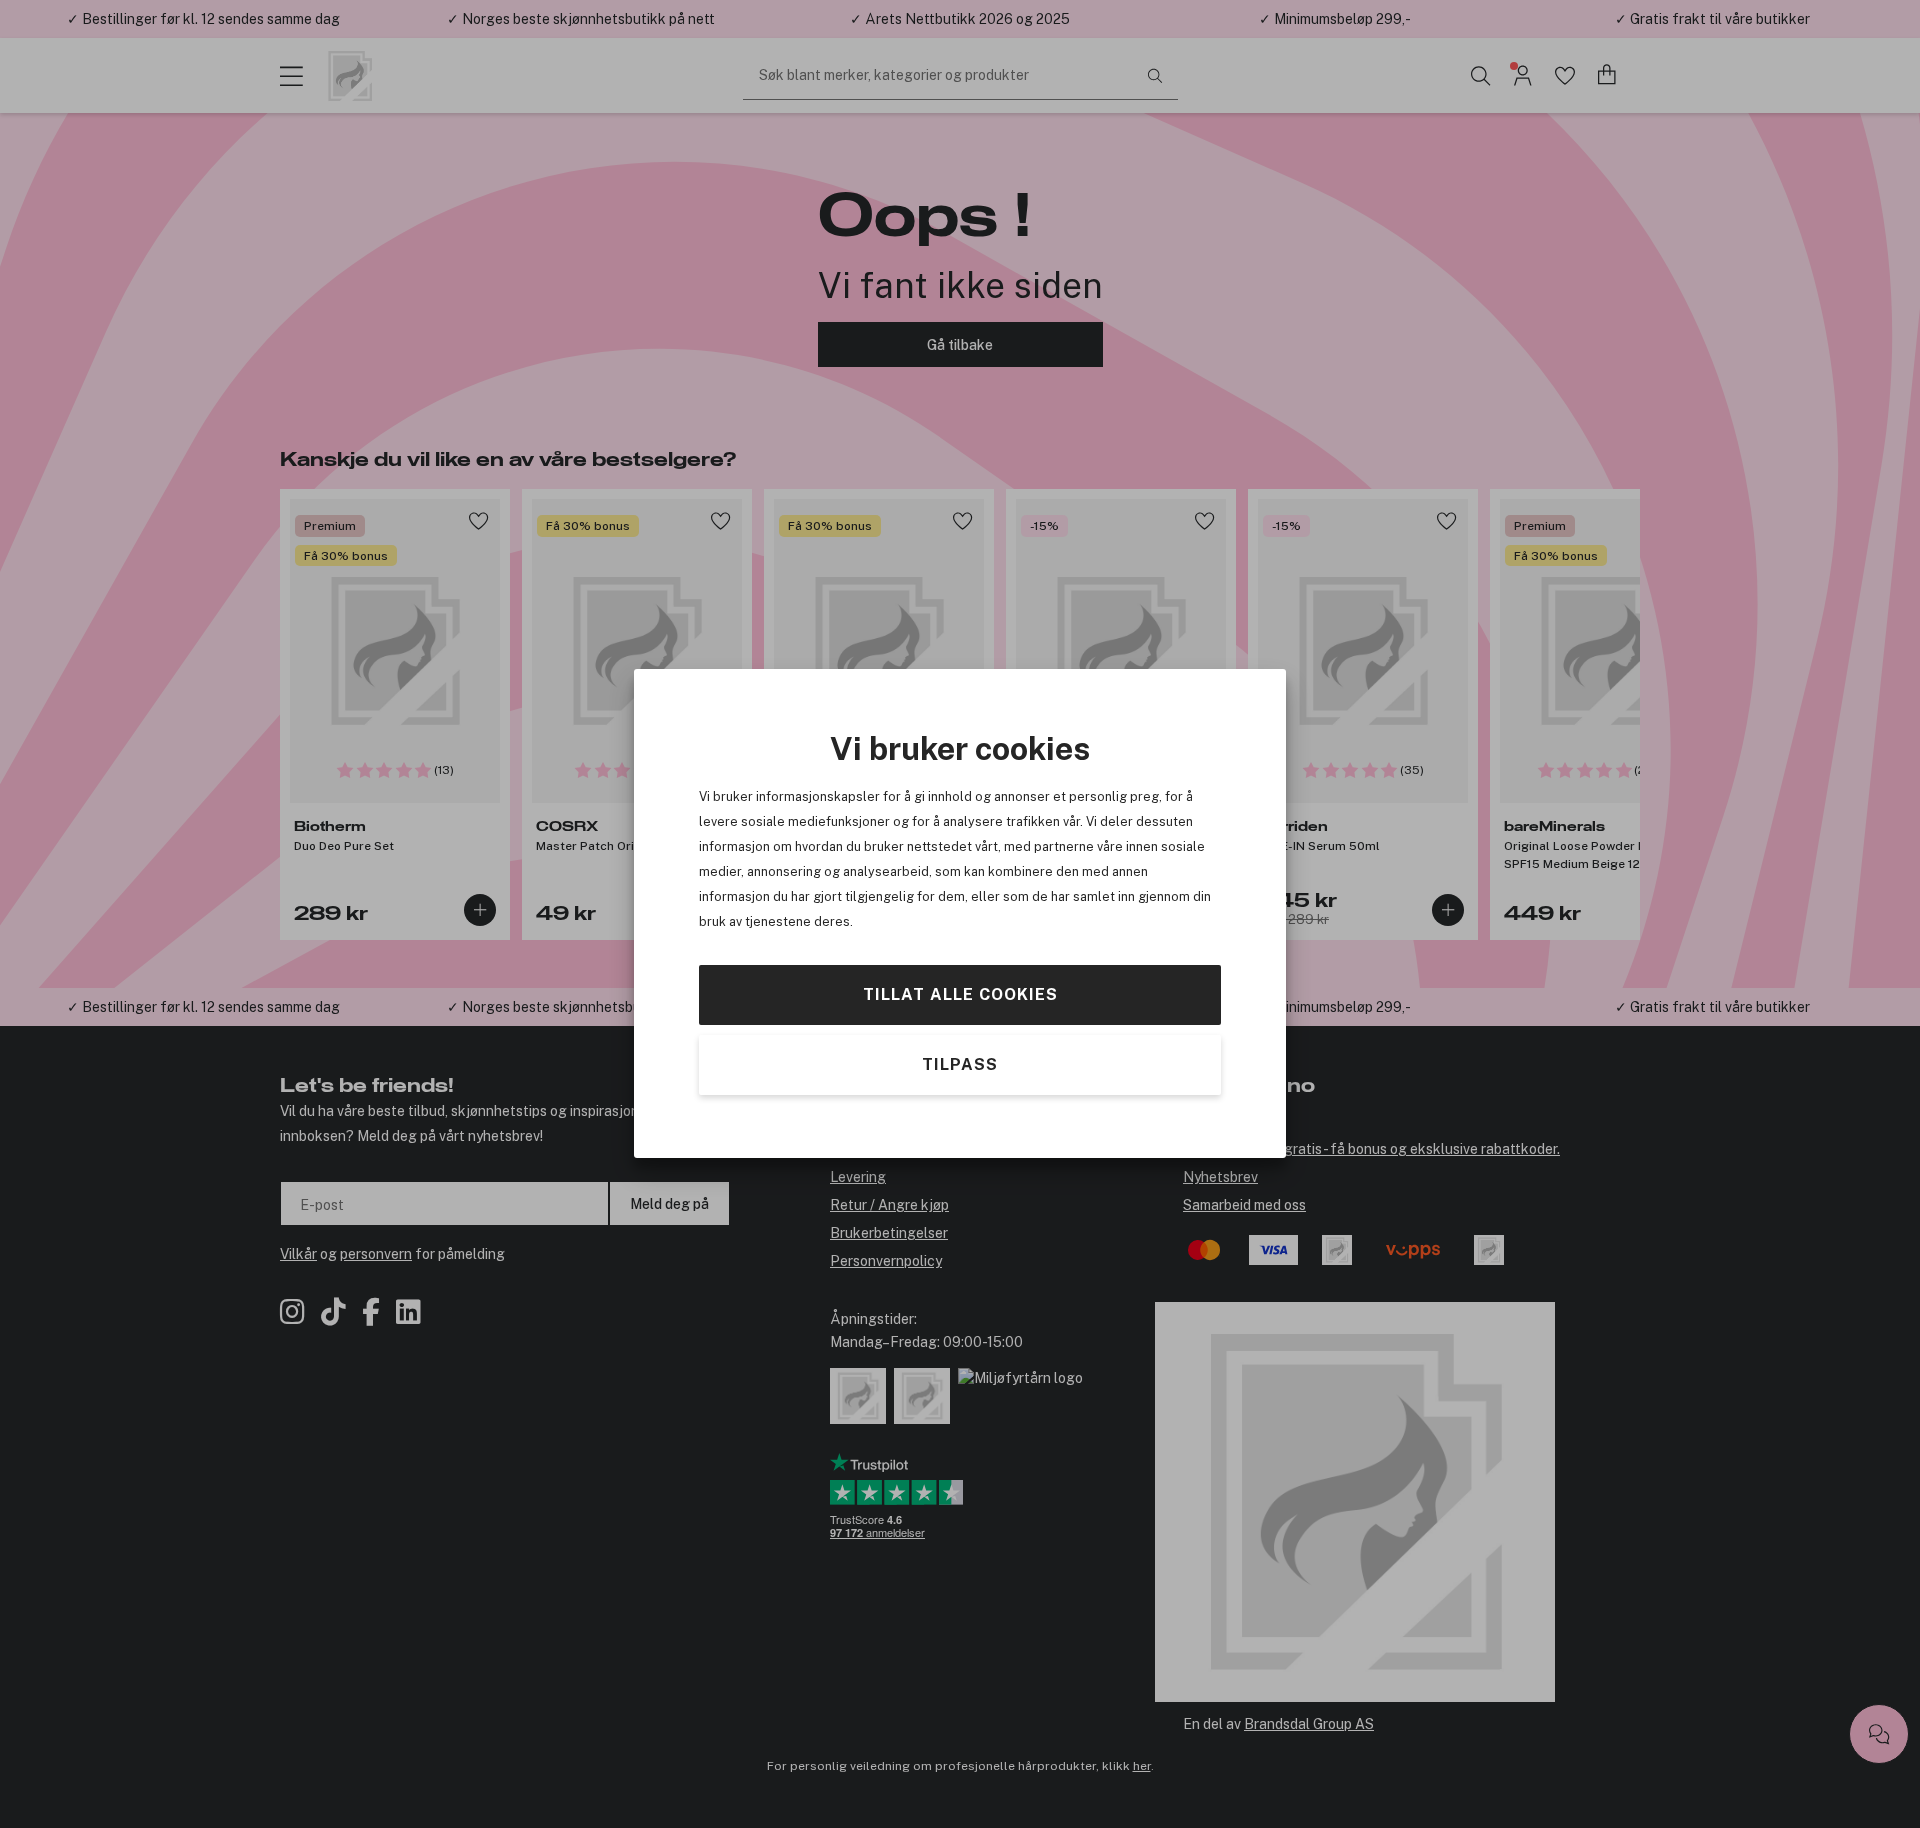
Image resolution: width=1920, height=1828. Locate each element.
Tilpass (960, 1065)
